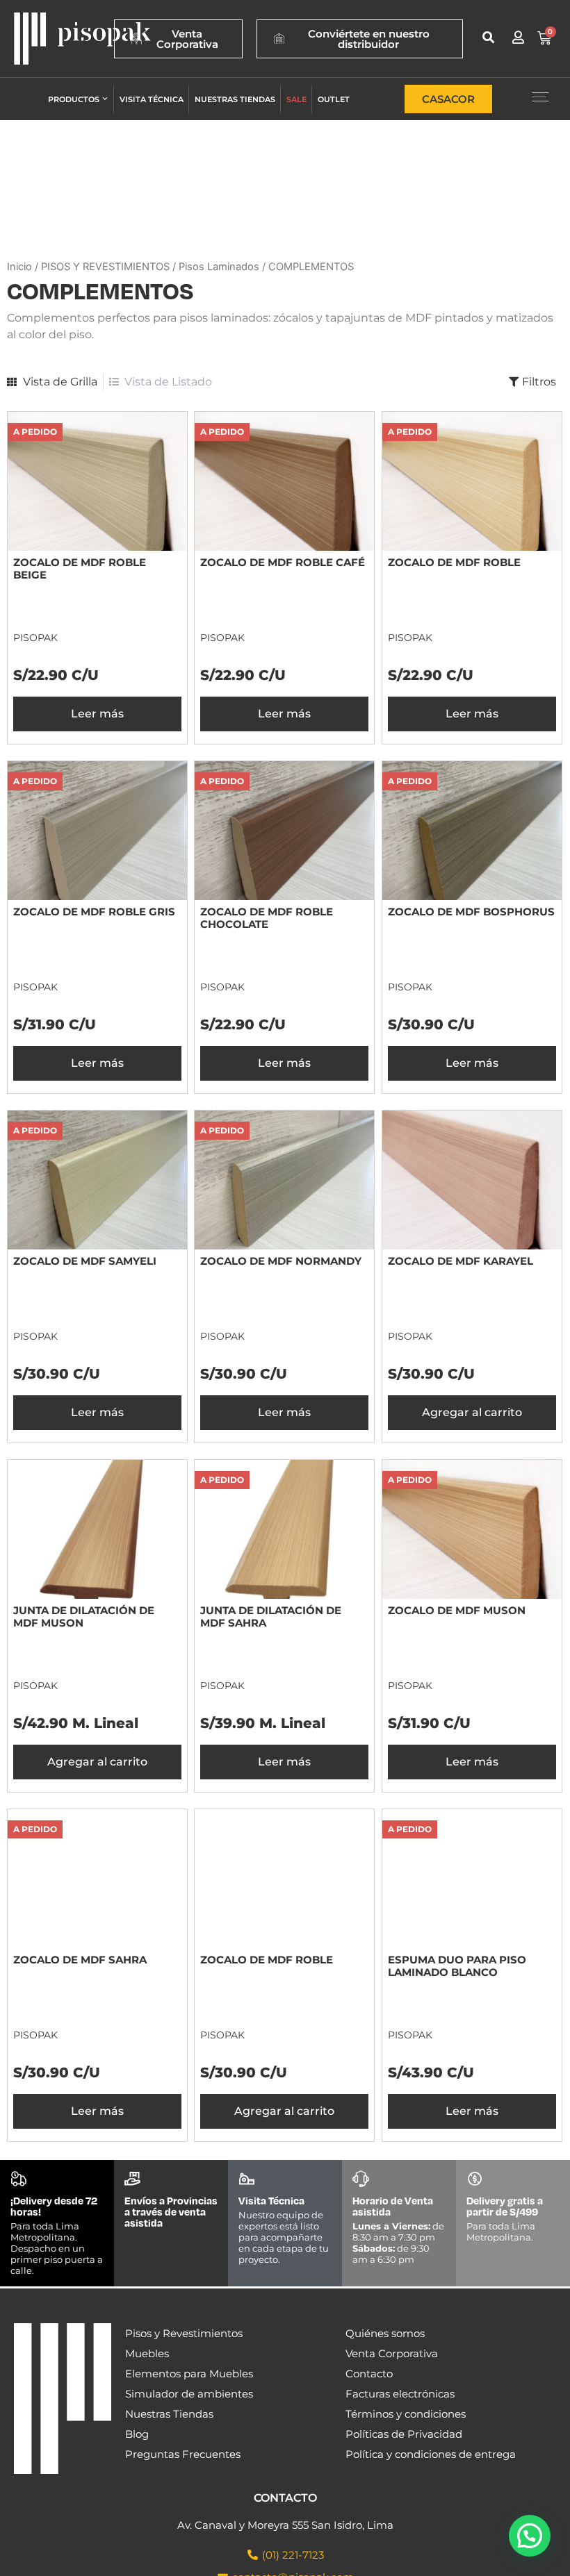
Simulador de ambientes (189, 2394)
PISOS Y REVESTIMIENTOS (105, 267)
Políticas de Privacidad (404, 2434)
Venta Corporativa (392, 2353)
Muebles (147, 2353)
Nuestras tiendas (235, 99)
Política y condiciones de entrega (431, 2454)
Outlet (334, 99)
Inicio (19, 267)
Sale (296, 99)
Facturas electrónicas (400, 2394)
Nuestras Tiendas (169, 2414)
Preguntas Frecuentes (183, 2454)
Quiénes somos (385, 2333)
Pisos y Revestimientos (184, 2333)
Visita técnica (152, 99)
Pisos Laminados (219, 267)
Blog (137, 2434)
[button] (489, 37)
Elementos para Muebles (189, 2374)
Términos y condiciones (406, 2414)
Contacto (369, 2374)
